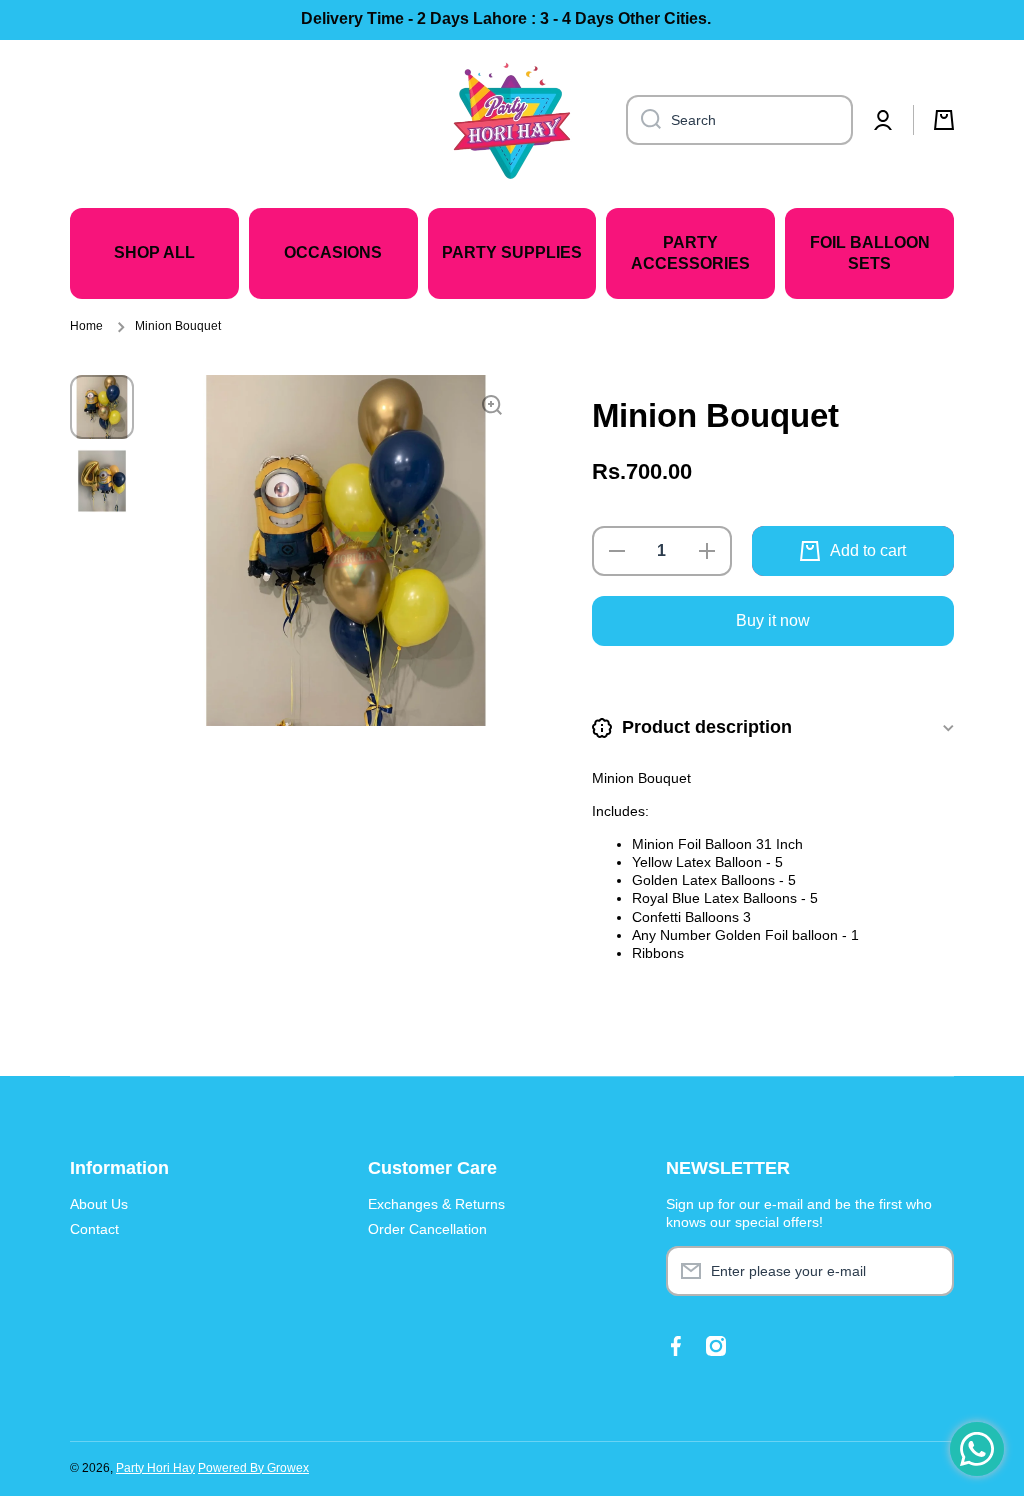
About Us (99, 1204)
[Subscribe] (929, 1271)
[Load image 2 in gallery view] (102, 481)
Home (86, 326)
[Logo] (512, 120)
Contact (94, 1229)
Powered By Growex (253, 1468)
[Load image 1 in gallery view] (102, 407)
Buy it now (773, 620)
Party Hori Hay (155, 1468)
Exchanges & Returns (436, 1204)
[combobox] (739, 120)
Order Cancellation (427, 1229)
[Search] (643, 120)
